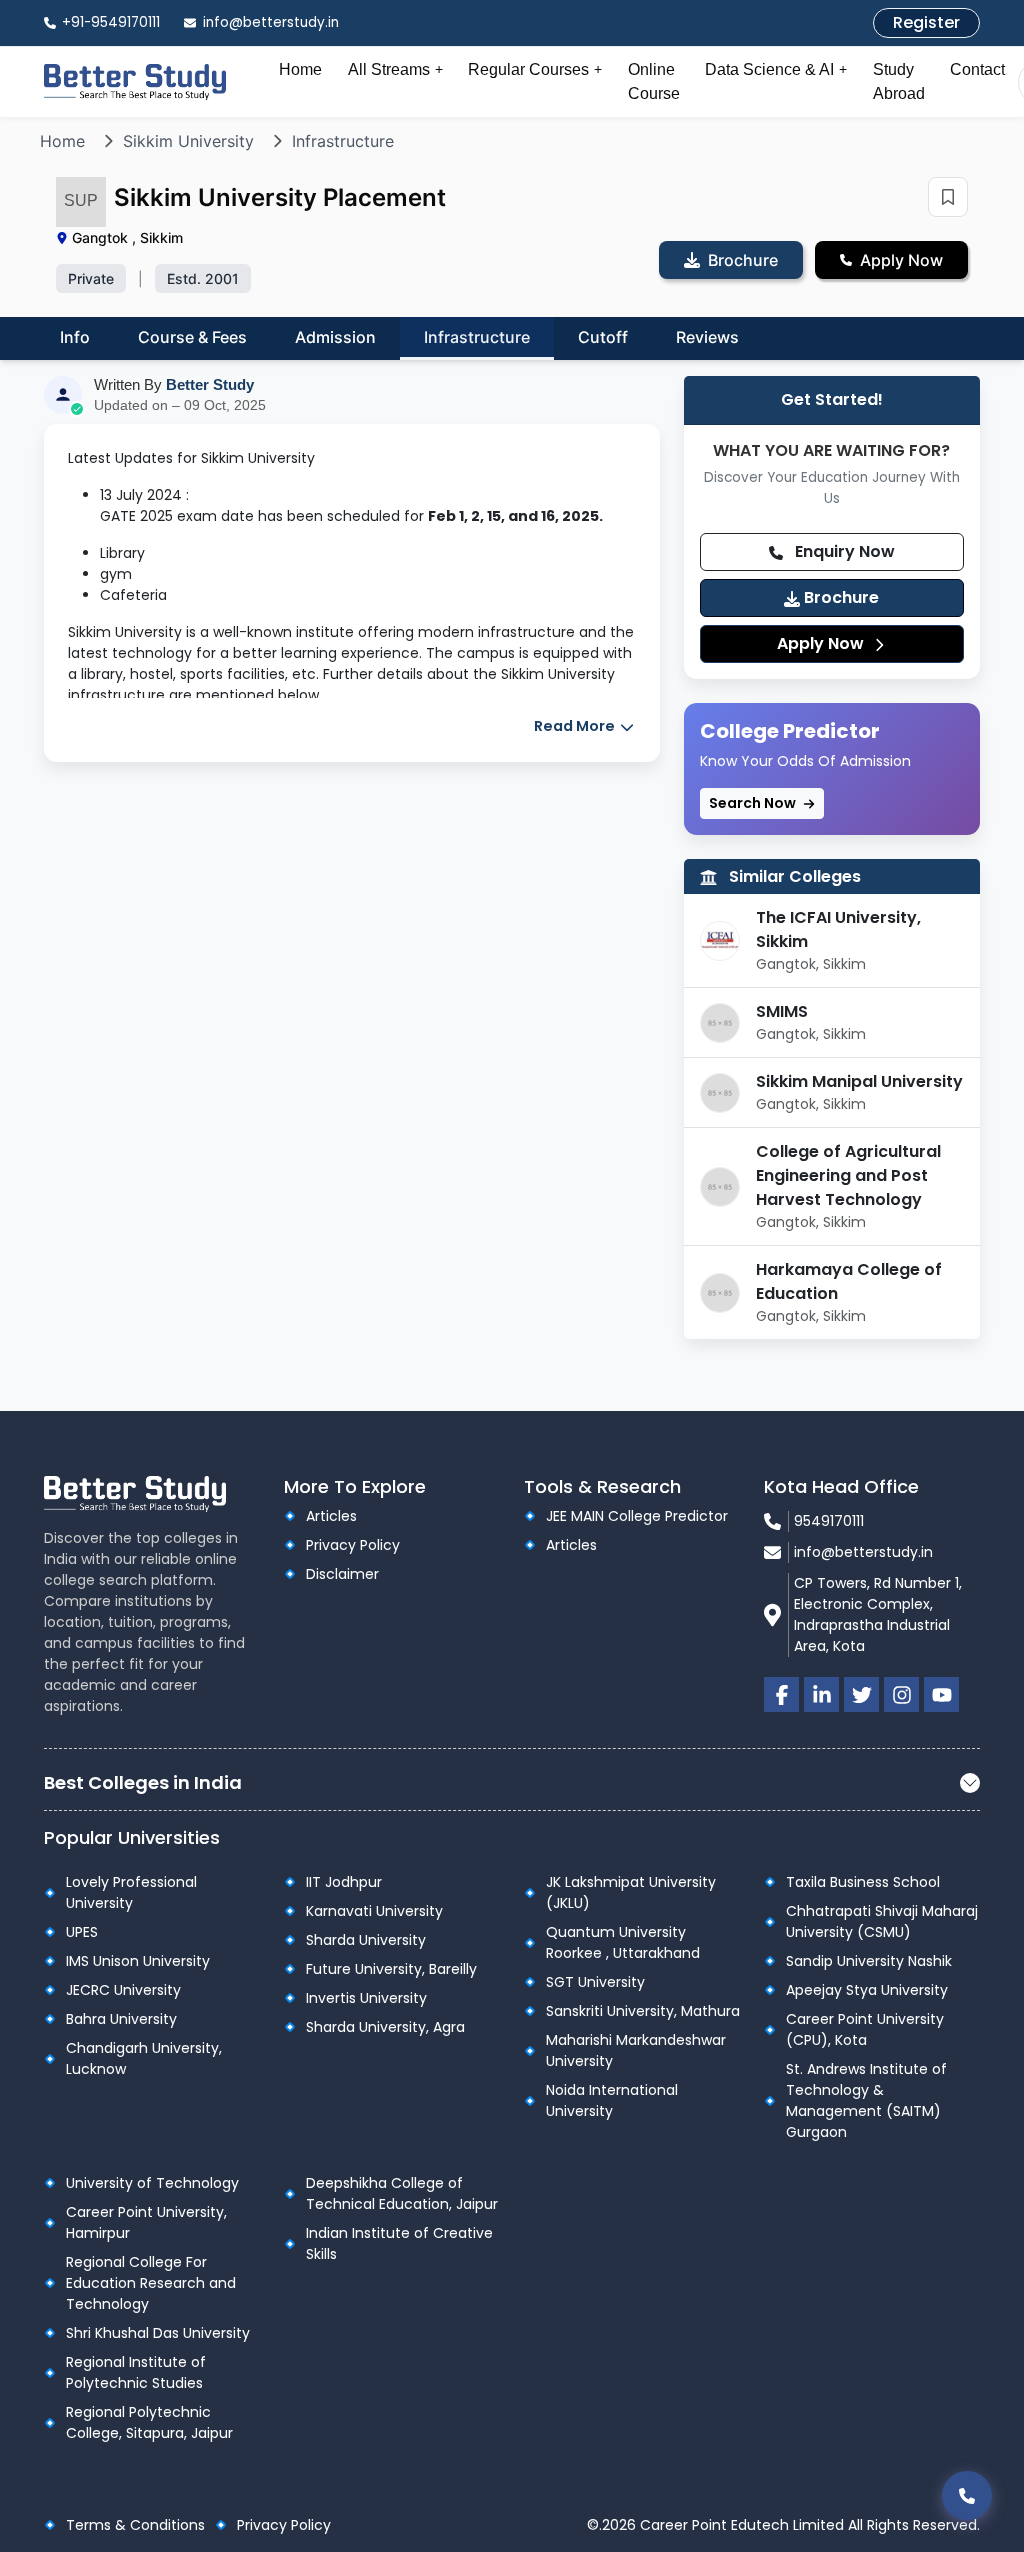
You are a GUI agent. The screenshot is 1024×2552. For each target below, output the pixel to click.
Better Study (210, 384)
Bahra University (121, 2019)
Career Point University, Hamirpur (146, 2222)
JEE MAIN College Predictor (637, 1516)
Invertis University (366, 1998)
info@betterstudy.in (863, 1552)
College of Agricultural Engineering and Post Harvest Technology (848, 1175)
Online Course (654, 81)
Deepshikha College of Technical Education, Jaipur (402, 2193)
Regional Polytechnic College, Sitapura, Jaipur (149, 2422)
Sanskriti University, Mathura (643, 2011)
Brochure (839, 597)
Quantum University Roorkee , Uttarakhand (623, 1942)
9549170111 (829, 1521)
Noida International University (612, 2100)
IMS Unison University (138, 1961)
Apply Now (822, 643)
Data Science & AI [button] (776, 69)
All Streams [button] (395, 69)
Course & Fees (192, 337)
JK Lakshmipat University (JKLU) (631, 1892)
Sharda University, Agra (385, 2027)
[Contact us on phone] (967, 2495)
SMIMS (782, 1011)
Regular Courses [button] (535, 69)
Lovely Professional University (131, 1892)
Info (75, 337)
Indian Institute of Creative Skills (399, 2243)
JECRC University (123, 1990)
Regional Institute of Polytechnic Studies (136, 2372)
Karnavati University (374, 1911)
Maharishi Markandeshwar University (636, 2050)
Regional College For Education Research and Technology (151, 2283)
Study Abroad (899, 81)
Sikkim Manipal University (859, 1081)
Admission (335, 337)
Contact (977, 69)
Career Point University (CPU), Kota (865, 2029)
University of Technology (152, 2183)
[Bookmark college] (948, 197)
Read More (576, 726)
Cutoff (603, 337)
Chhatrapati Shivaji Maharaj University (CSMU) (882, 1921)
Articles (331, 1516)
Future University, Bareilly (391, 1969)
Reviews (707, 337)
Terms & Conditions (135, 2525)
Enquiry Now (843, 551)
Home (300, 69)
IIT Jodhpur (344, 1882)
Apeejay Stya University (867, 1990)
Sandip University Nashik (869, 1961)
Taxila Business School (863, 1882)
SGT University (595, 1982)
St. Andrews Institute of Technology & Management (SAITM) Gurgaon (866, 2100)
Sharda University (366, 1940)
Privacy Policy (353, 1545)
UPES (82, 1932)
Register (926, 22)
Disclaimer (342, 1574)
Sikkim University (188, 141)
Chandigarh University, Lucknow (144, 2058)
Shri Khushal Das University (158, 2333)
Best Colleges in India (143, 1782)
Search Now (754, 803)
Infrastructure (343, 141)
